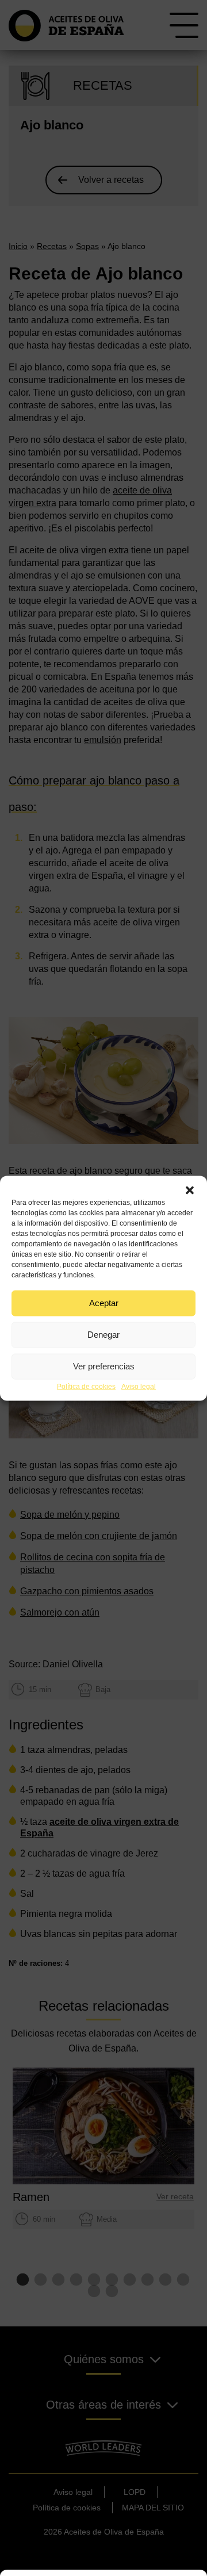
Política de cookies (86, 1386)
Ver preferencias (104, 1366)
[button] (190, 1190)
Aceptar (104, 1303)
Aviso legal (139, 1386)
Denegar (103, 1335)
